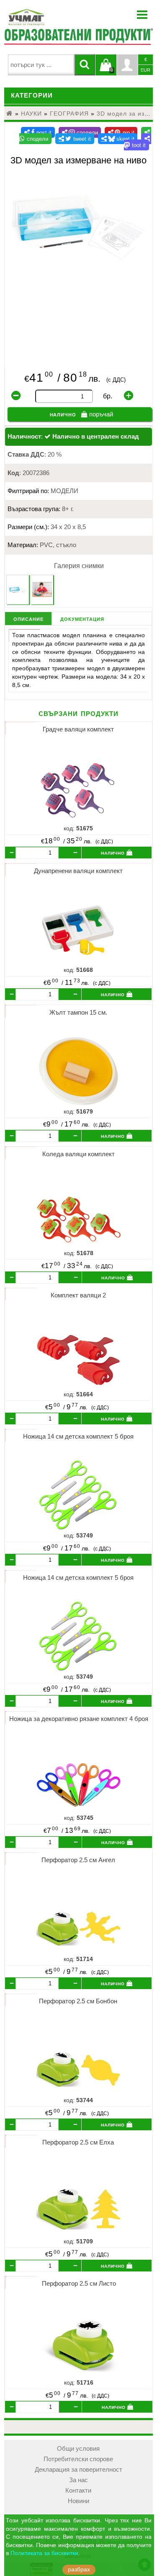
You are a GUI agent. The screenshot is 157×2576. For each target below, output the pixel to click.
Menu (142, 15)
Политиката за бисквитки (44, 2553)
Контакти (78, 2491)
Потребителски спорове (78, 2459)
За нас (78, 2480)
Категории (32, 96)
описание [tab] (28, 619)
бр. (108, 396)
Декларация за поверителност (78, 2470)
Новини (78, 2501)
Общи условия (78, 2449)
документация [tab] (82, 619)
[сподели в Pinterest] (121, 132)
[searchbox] (41, 65)
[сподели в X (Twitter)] (75, 139)
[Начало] (10, 114)
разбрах (79, 2570)
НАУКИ (31, 114)
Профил (127, 65)
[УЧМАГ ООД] (52, 17)
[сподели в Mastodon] (138, 142)
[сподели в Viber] (80, 132)
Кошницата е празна (106, 70)
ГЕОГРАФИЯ (69, 114)
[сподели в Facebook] (38, 132)
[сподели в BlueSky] (118, 139)
